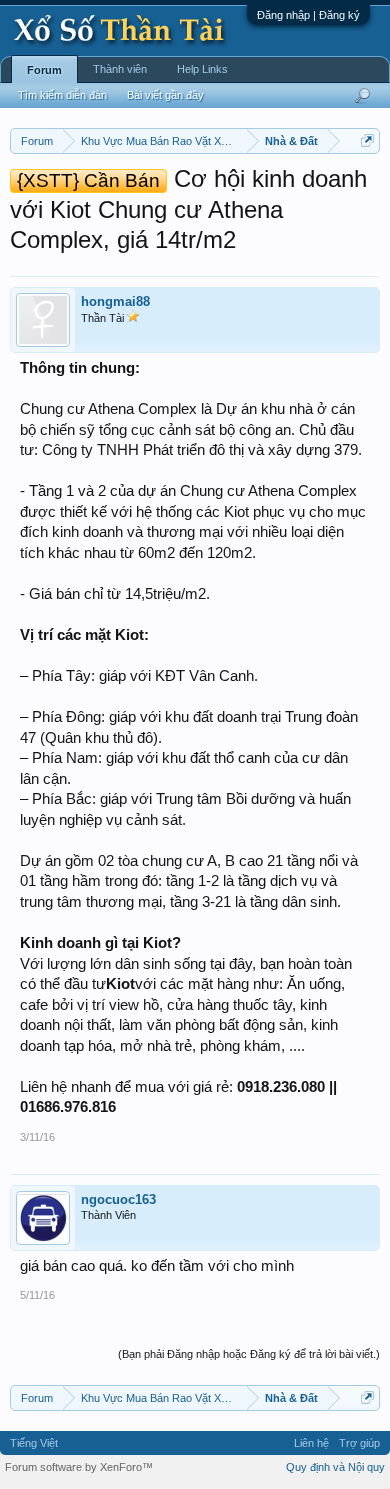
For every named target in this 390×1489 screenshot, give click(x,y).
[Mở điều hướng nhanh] (367, 140)
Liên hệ (311, 1443)
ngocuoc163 (118, 1199)
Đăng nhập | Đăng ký (308, 15)
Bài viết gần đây (165, 95)
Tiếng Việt (34, 1443)
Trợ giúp (359, 1443)
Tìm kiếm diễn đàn (62, 95)
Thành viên (120, 69)
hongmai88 (115, 301)
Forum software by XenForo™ (79, 1467)
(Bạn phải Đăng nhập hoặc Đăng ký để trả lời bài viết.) (249, 1354)
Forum (44, 70)
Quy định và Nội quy (335, 1467)
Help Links (202, 69)
